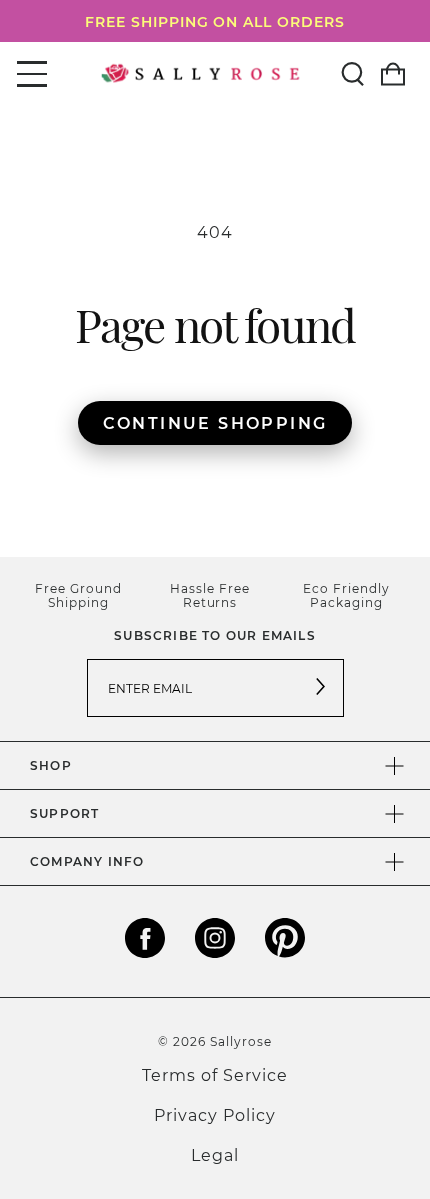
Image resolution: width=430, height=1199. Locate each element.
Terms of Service (214, 1074)
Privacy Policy (214, 1114)
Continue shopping (215, 422)
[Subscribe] (321, 687)
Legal (215, 1154)
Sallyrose (241, 1041)
